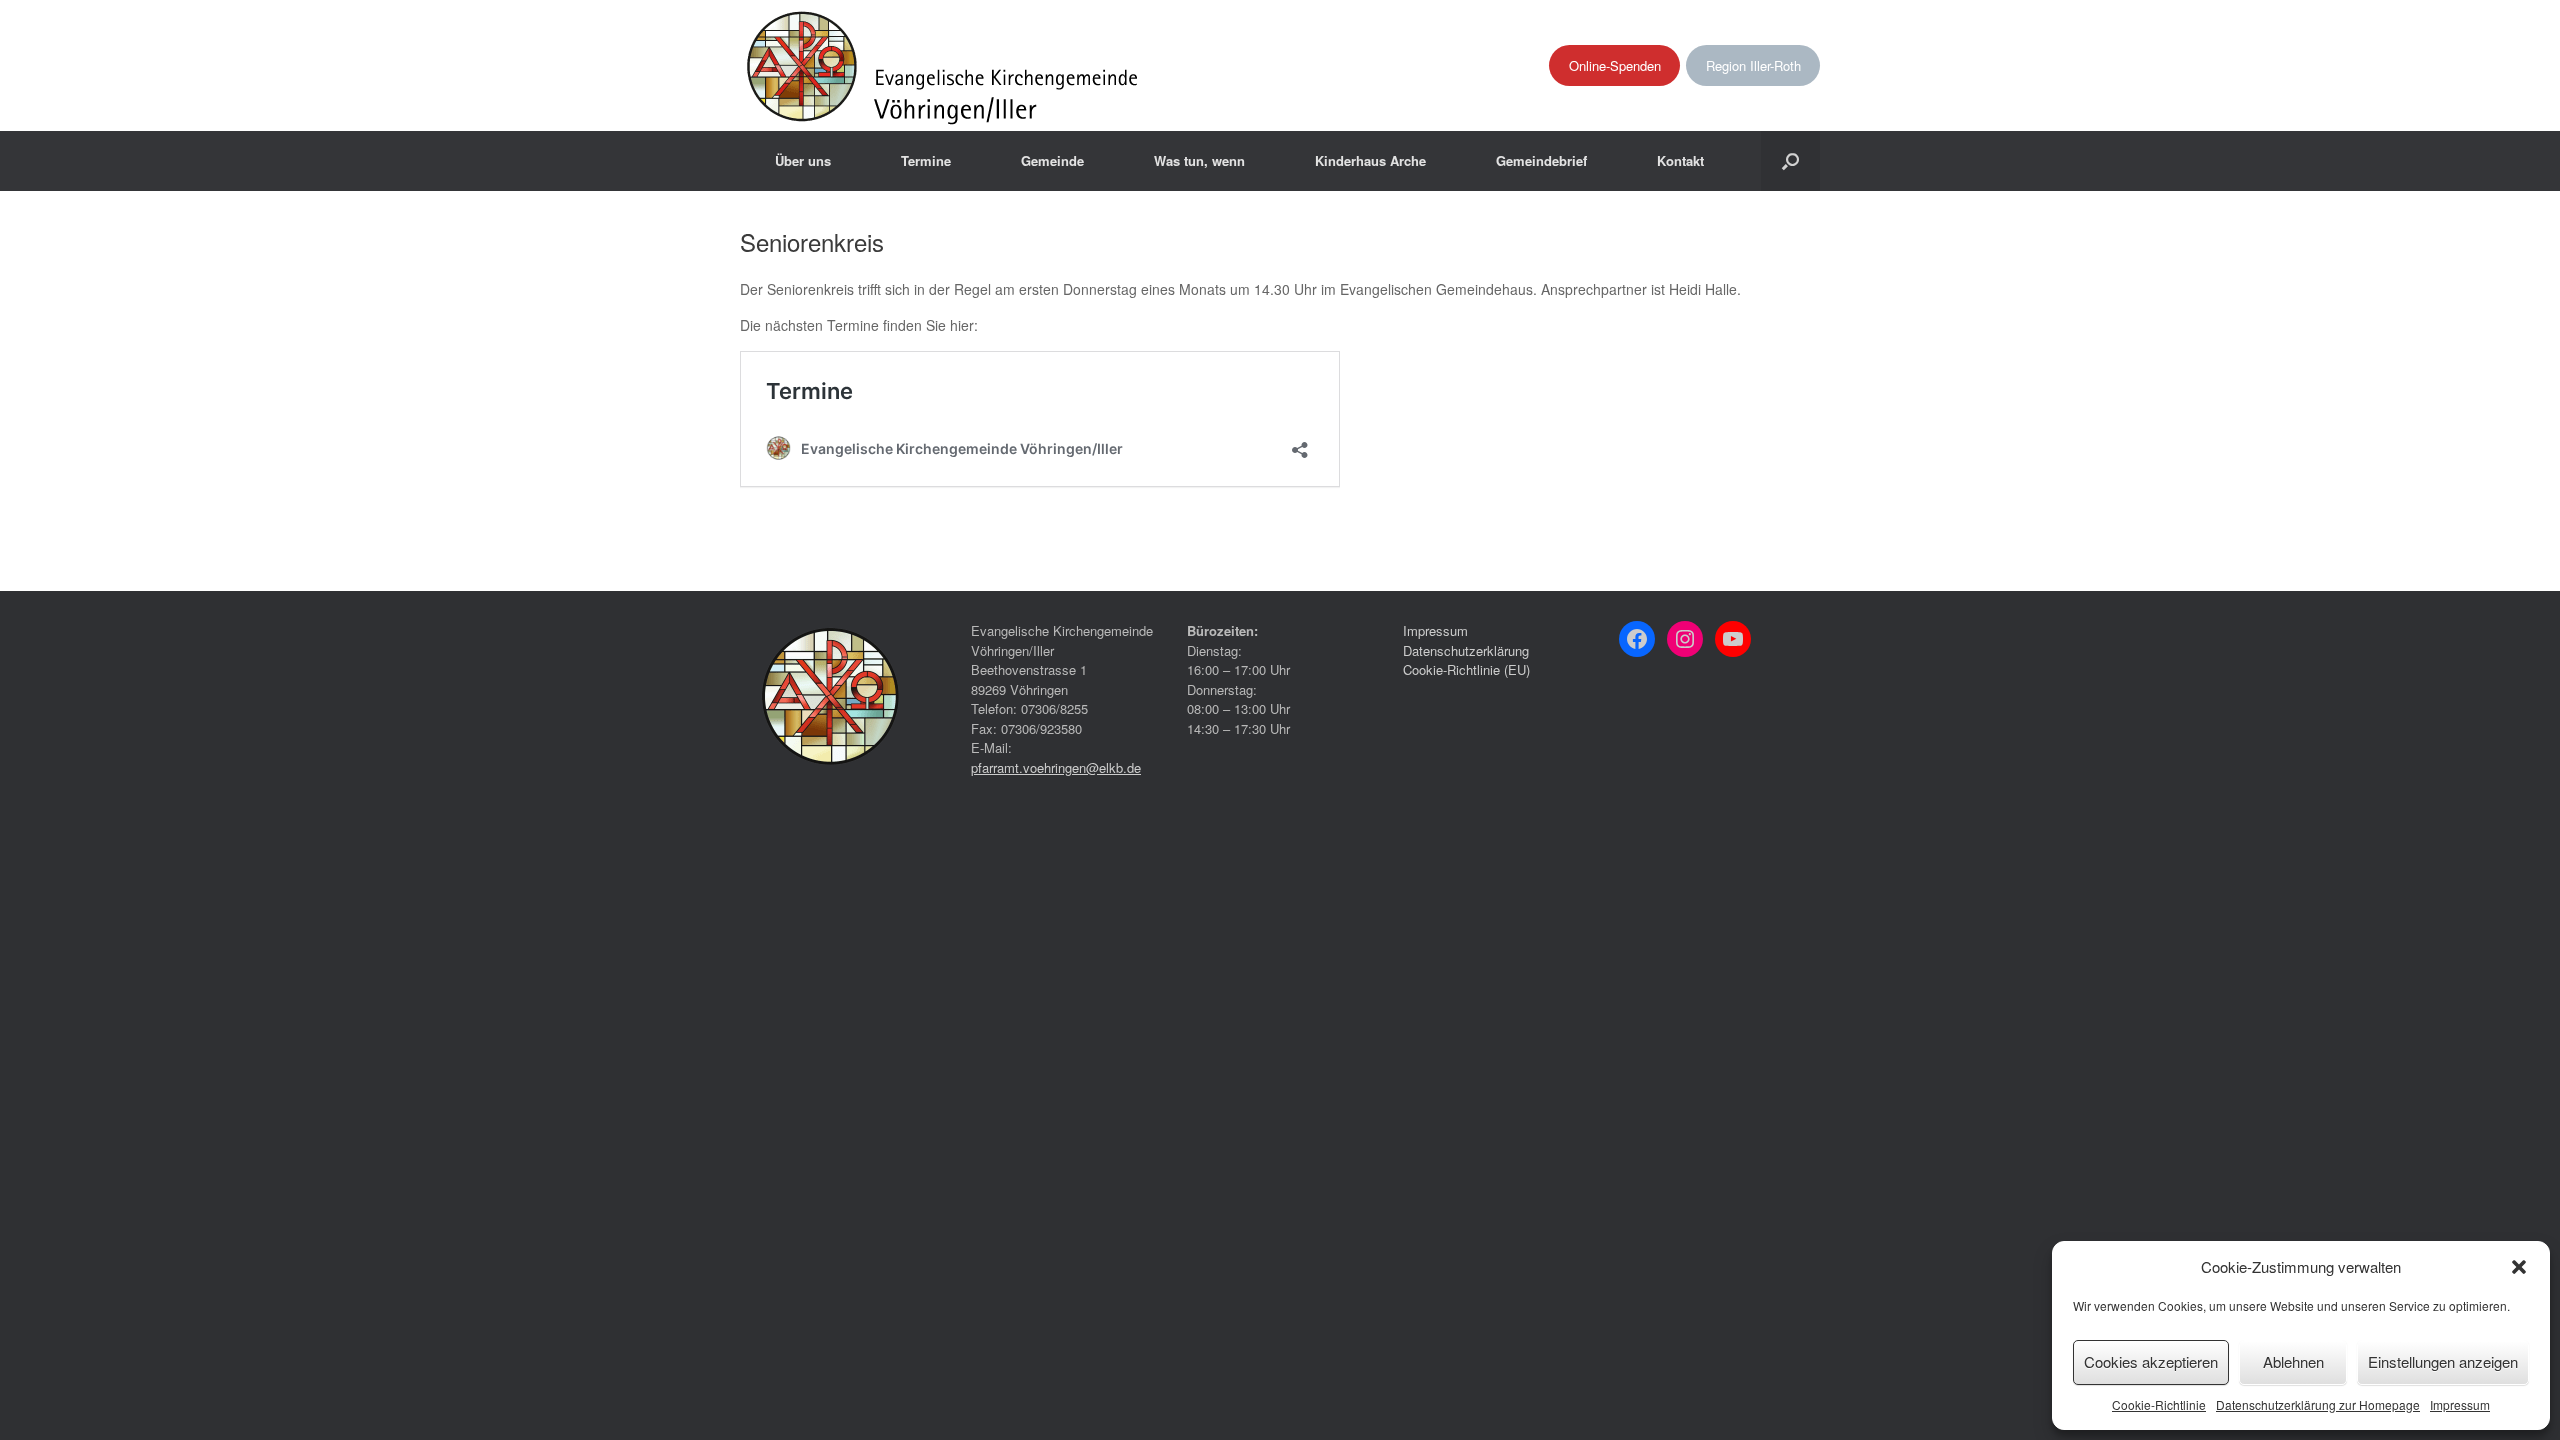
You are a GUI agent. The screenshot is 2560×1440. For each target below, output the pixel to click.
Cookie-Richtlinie (2159, 1404)
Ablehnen (2293, 1361)
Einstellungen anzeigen (2443, 1361)
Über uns (803, 160)
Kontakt (1680, 160)
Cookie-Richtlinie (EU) (1466, 669)
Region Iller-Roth (1753, 65)
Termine (926, 160)
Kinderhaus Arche (1370, 160)
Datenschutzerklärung (1466, 650)
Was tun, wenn (1199, 160)
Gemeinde (1052, 160)
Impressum (2460, 1404)
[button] (2519, 1267)
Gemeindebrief (1541, 160)
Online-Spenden (1615, 65)
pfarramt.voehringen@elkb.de (1056, 767)
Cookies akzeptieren (2151, 1361)
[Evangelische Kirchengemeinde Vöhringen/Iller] (944, 65)
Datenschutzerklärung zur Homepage (2318, 1404)
